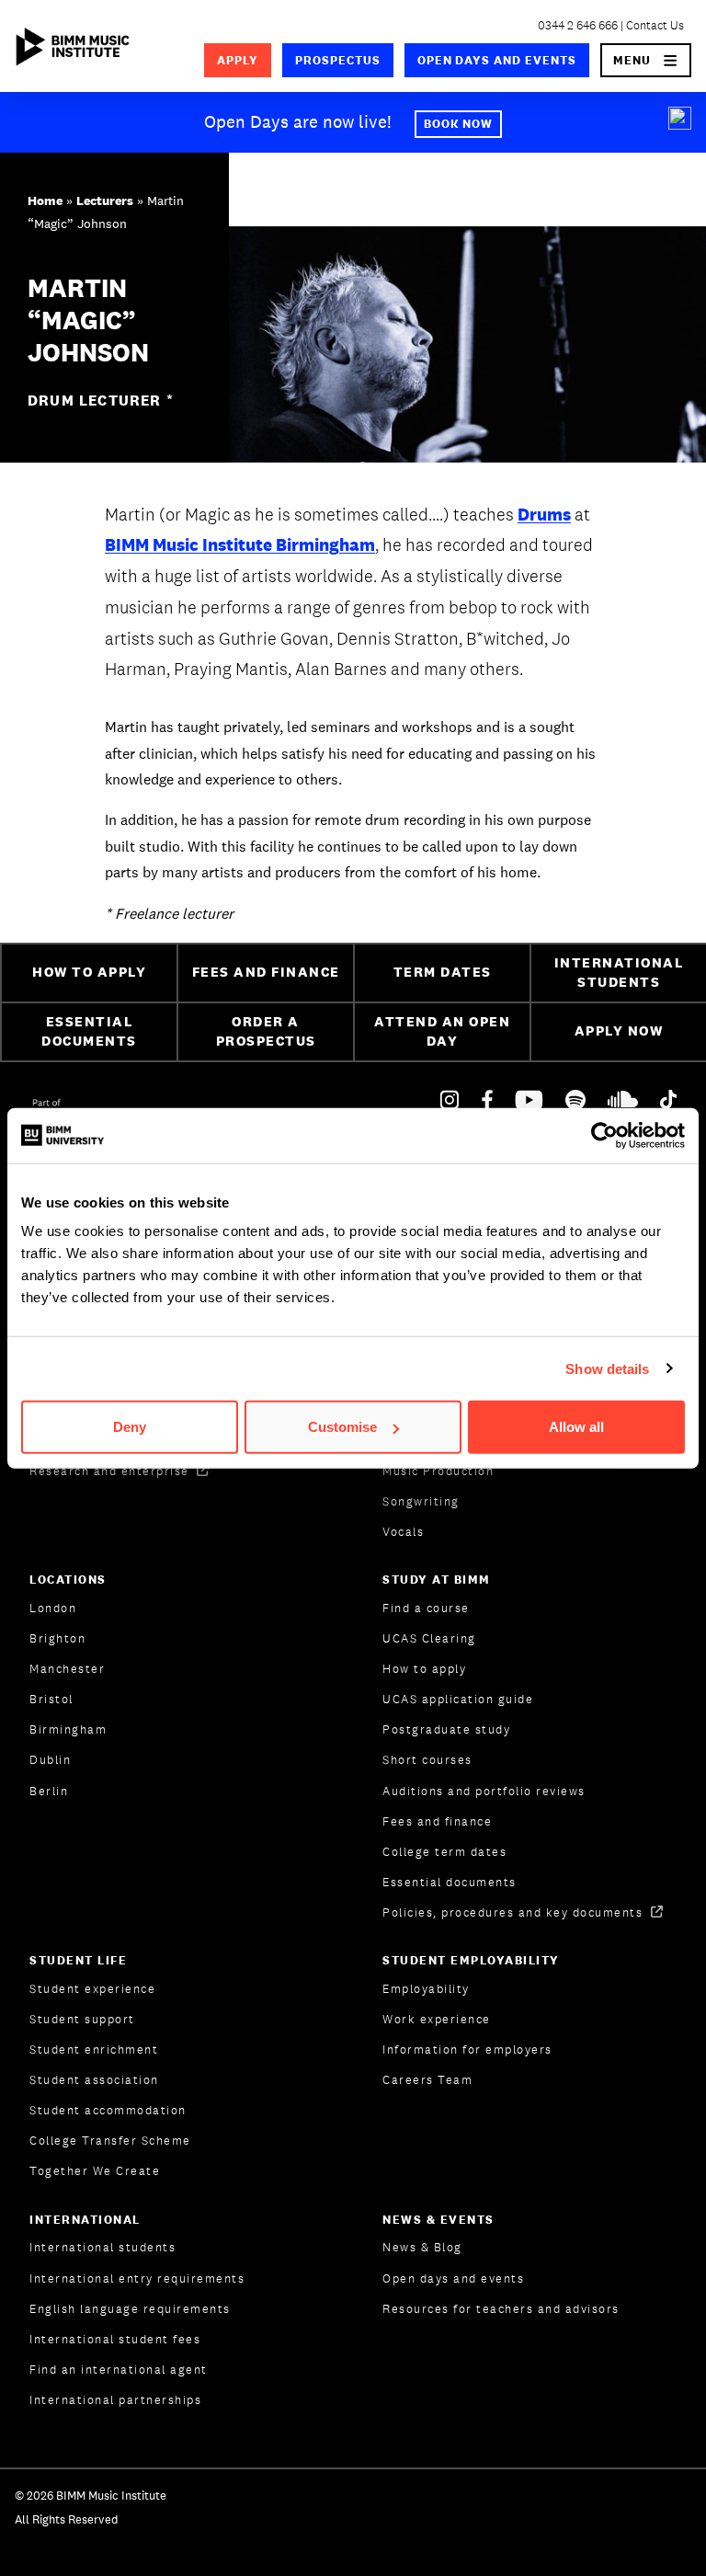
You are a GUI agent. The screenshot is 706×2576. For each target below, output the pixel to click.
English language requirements (130, 2309)
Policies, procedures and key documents (515, 1912)
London (53, 1608)
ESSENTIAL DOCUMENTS (89, 1031)
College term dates (444, 1852)
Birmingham (68, 1729)
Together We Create (95, 2171)
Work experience (437, 2019)
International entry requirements (137, 2278)
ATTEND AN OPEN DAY (442, 1031)
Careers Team (427, 2080)
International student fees (115, 2339)
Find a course (426, 1608)
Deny (130, 1427)
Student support (82, 2019)
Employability (426, 1989)
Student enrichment (94, 2049)
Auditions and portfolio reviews (484, 1791)
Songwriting (421, 1501)
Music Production (438, 1471)
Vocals (403, 1532)
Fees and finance (437, 1821)
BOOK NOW (459, 124)
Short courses (427, 1760)
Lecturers (105, 200)
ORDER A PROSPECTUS (266, 1031)
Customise (342, 1427)
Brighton (57, 1638)
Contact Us (655, 25)
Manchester (67, 1669)
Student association (94, 2080)
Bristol (51, 1699)
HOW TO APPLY (89, 972)
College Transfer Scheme (110, 2141)
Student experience (92, 1989)
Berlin (49, 1791)
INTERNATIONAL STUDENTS (619, 972)
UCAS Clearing (429, 1638)
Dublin (50, 1760)
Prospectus (338, 60)
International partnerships (115, 2400)
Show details (607, 1368)
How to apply (424, 1669)
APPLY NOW (619, 1030)
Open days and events (497, 60)
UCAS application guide (458, 1699)
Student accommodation (108, 2110)
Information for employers (467, 2049)
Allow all (576, 1427)
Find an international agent (119, 2370)
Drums (544, 514)
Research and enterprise (111, 1471)
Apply (238, 60)
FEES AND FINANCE (266, 972)
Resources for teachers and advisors (501, 2309)
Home (45, 200)
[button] (646, 60)
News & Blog (422, 2247)
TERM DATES (443, 972)
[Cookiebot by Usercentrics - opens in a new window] (604, 1135)
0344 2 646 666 (578, 25)
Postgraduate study (446, 1729)
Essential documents (450, 1882)
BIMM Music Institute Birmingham (240, 544)
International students (102, 2247)
